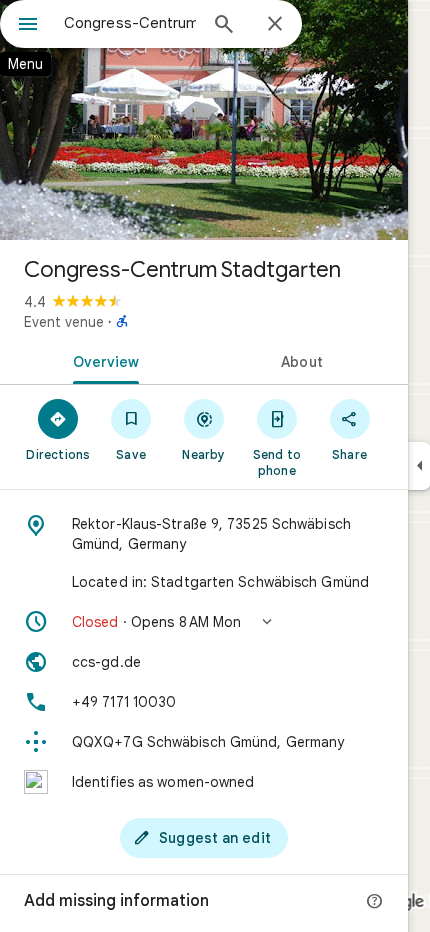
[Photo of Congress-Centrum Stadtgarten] (204, 120)
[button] (204, 622)
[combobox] (130, 23)
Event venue (64, 322)
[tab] (102, 360)
